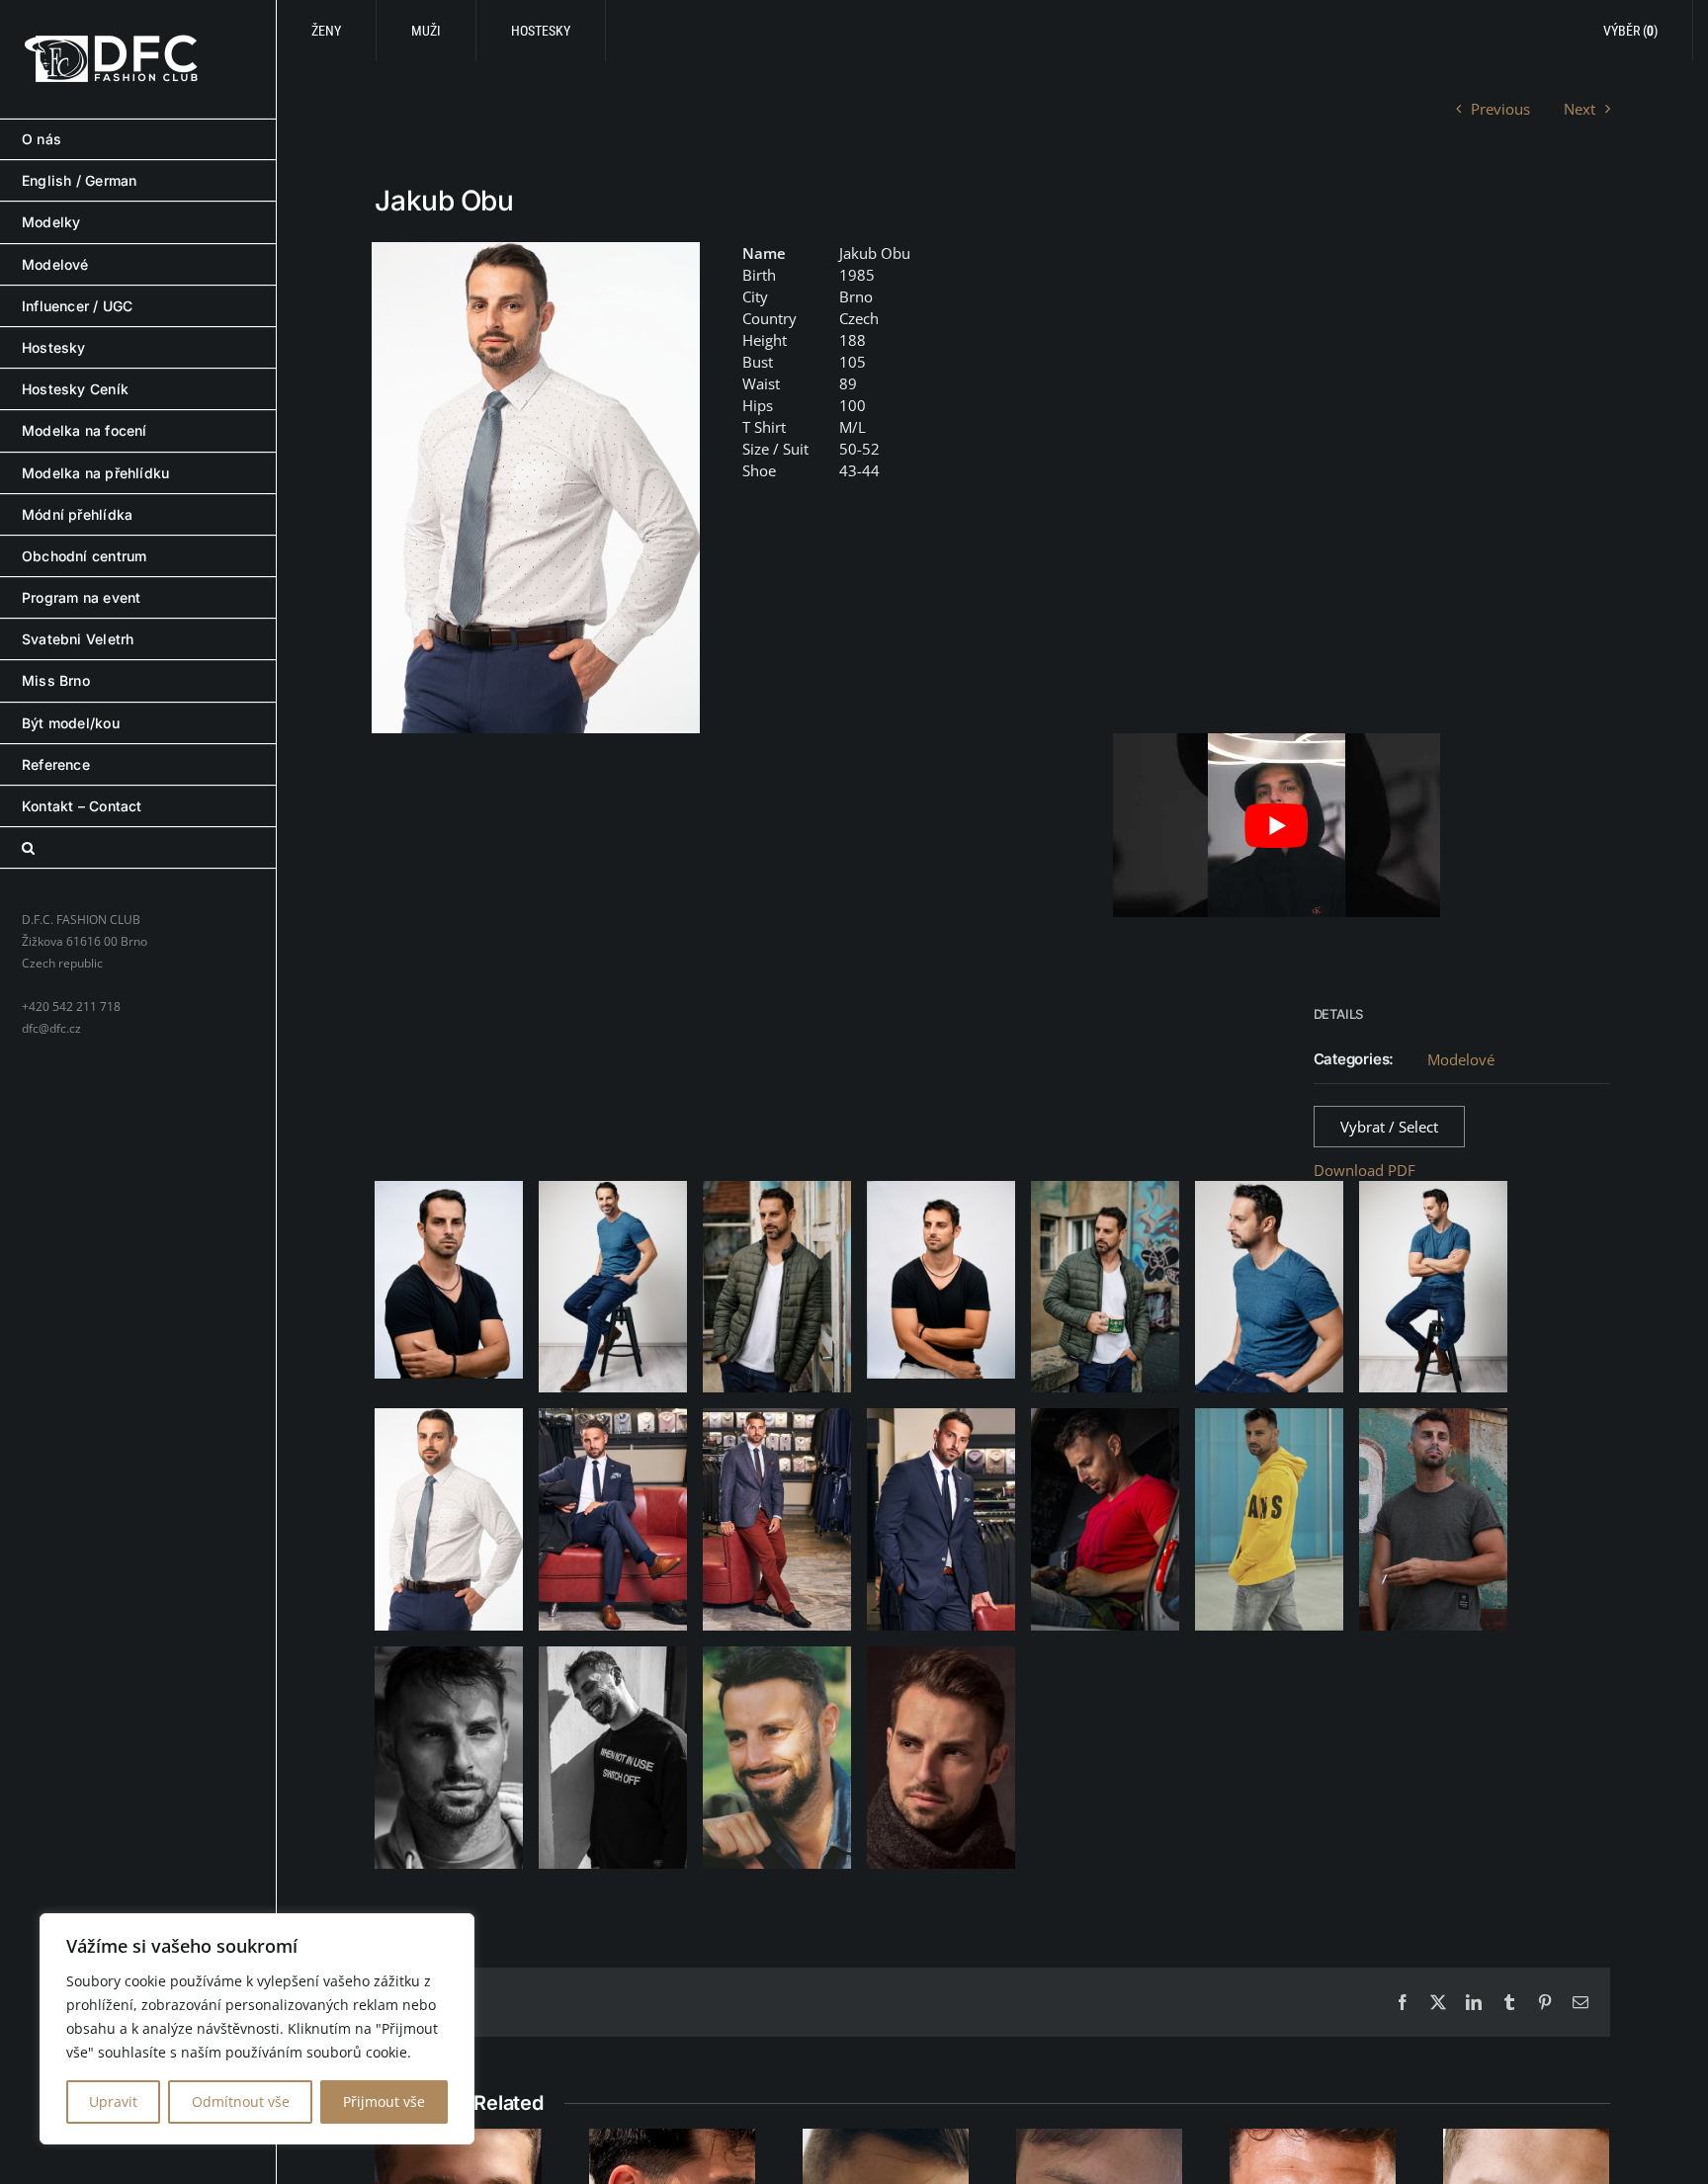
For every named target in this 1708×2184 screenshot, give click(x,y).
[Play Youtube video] (1277, 825)
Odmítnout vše (241, 2101)
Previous (1500, 109)
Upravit (113, 2101)
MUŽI (426, 31)
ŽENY (326, 31)
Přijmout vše (384, 2101)
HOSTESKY (541, 31)
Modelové (1461, 1059)
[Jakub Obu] (536, 488)
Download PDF (1365, 1170)
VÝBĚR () (1630, 31)
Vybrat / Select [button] (1389, 1127)
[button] (138, 848)
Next (1580, 109)
